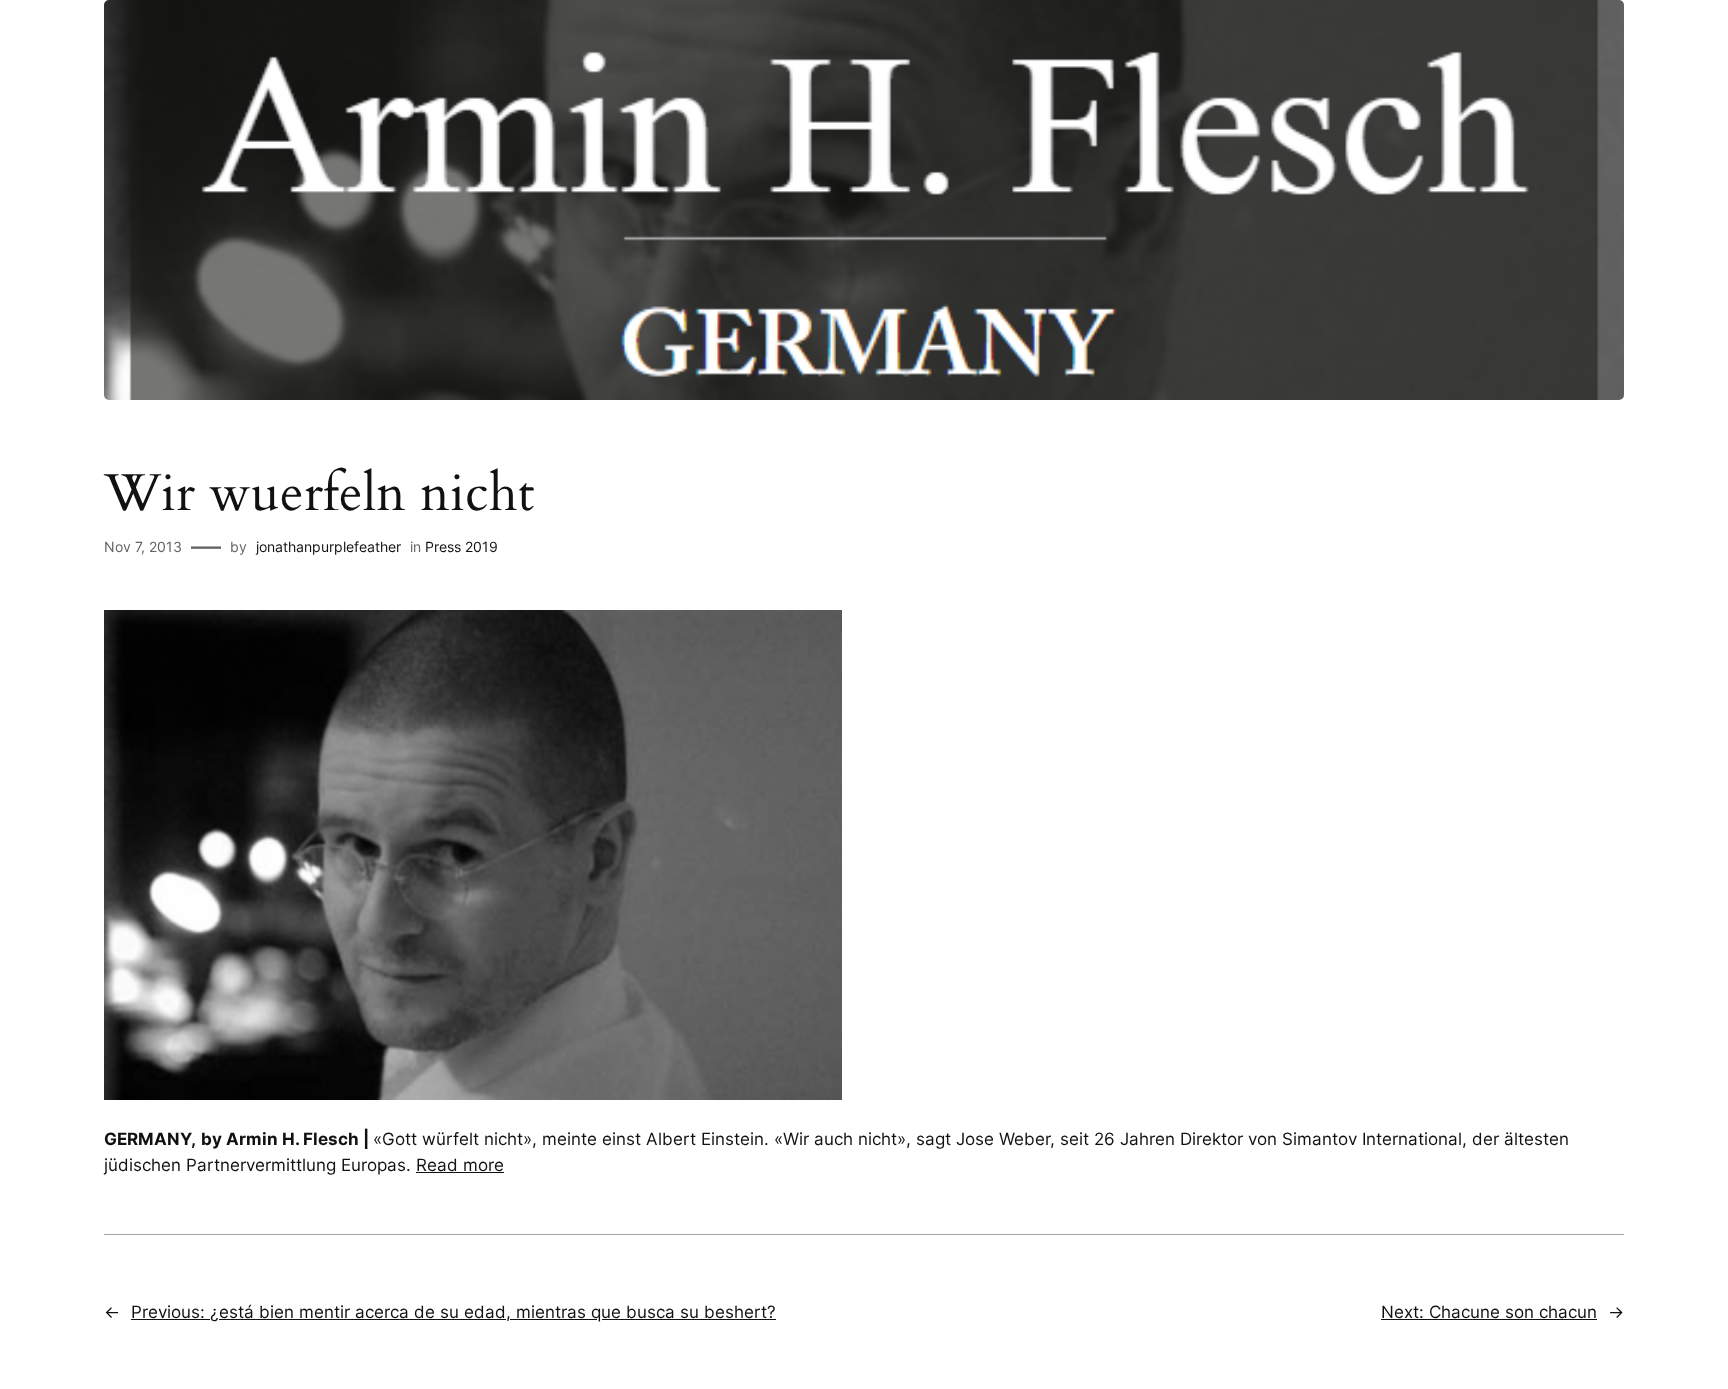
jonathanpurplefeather (328, 546)
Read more (460, 1165)
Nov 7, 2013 (143, 546)
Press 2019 (461, 546)
